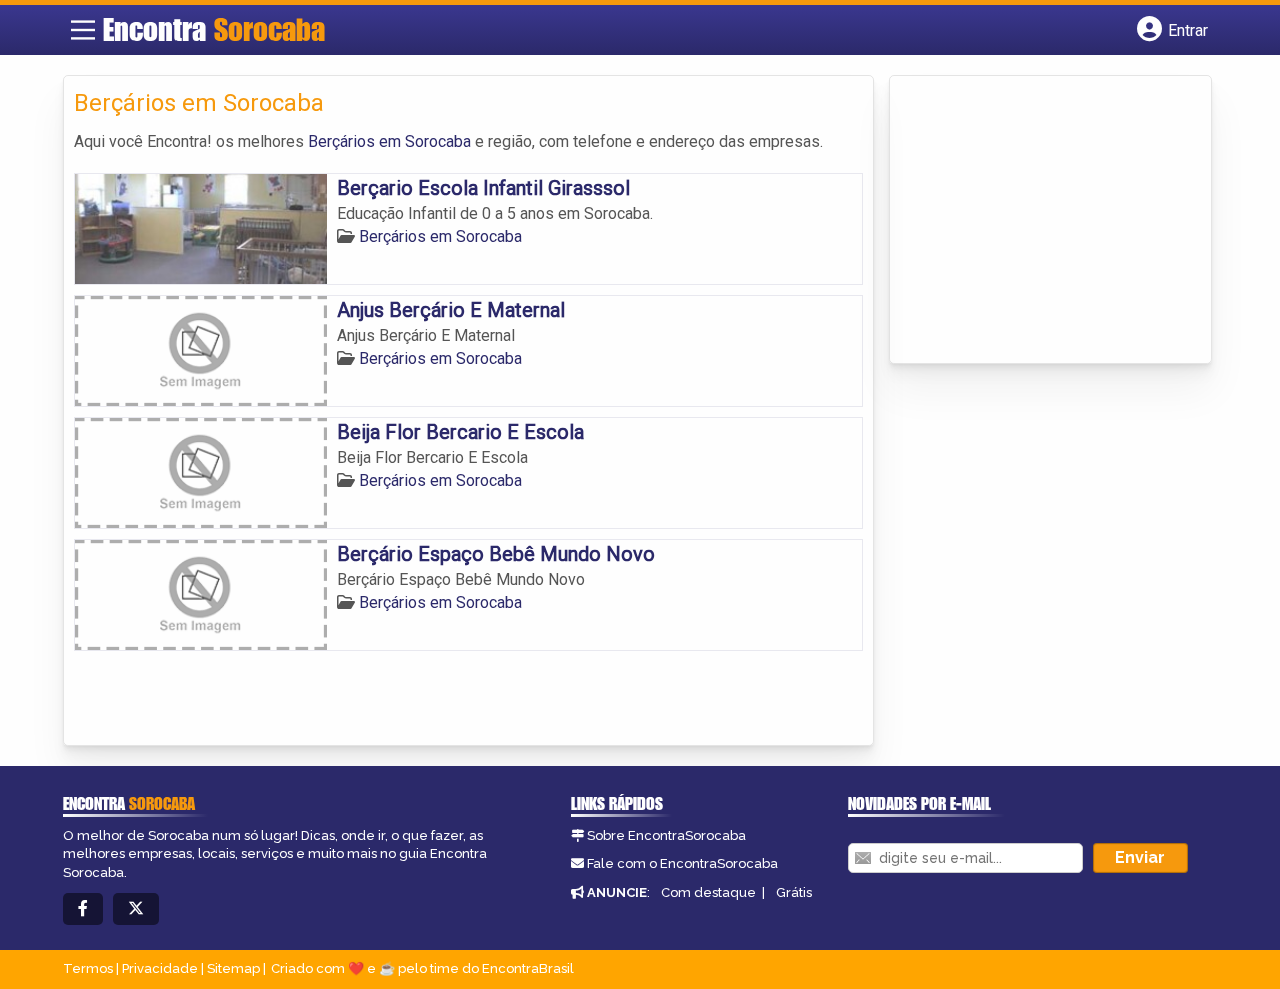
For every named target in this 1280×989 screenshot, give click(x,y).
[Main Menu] (83, 30)
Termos (88, 968)
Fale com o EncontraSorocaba (682, 863)
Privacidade (160, 968)
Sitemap (233, 968)
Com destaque (708, 892)
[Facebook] (83, 909)
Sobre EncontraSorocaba (666, 835)
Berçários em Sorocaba (389, 141)
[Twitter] (136, 909)
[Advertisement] (1050, 221)
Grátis (794, 892)
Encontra (214, 29)
